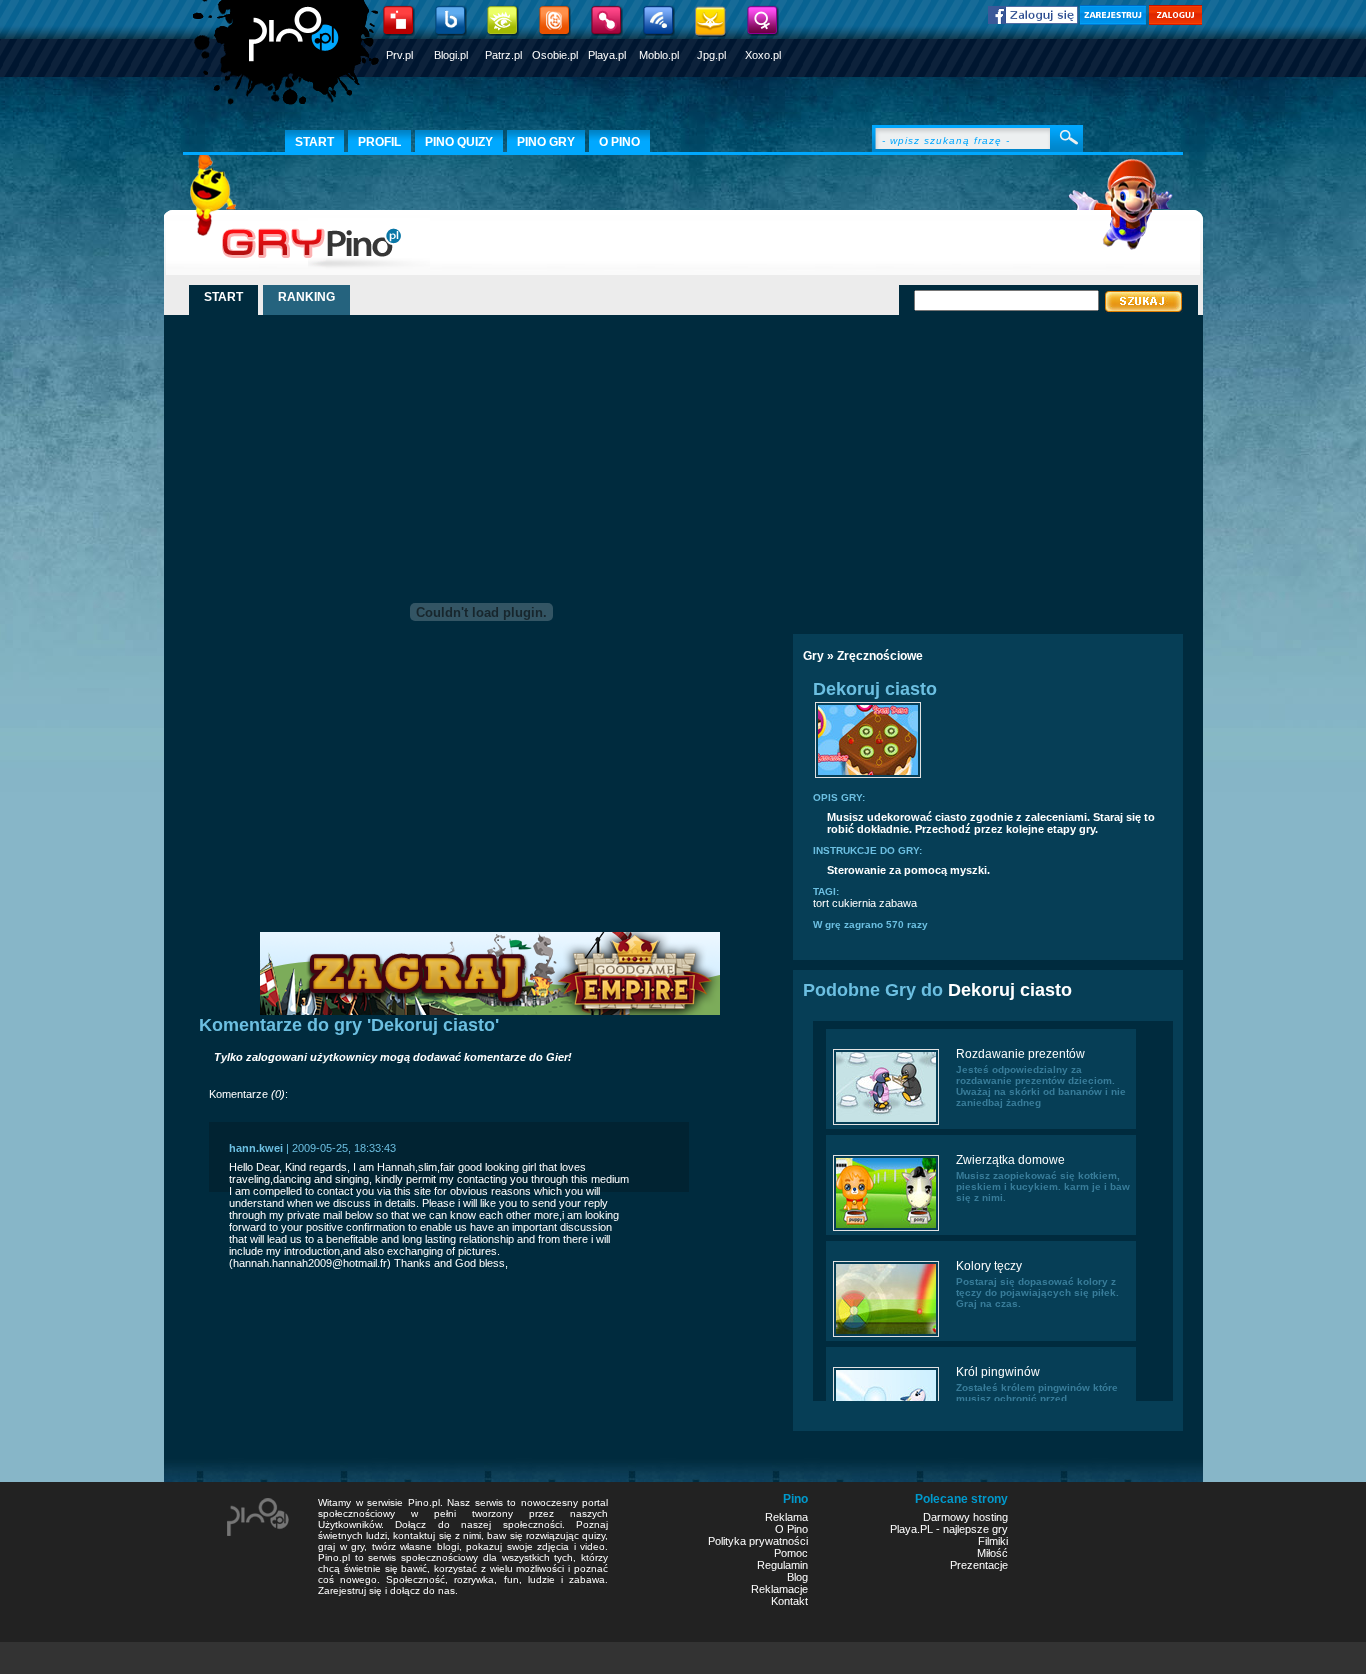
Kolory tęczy (989, 1266)
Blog (797, 1577)
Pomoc (791, 1553)
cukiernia (854, 903)
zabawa (898, 903)
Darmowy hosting (965, 1517)
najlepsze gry (975, 1529)
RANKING (306, 297)
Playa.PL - (916, 1529)
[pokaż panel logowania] (1175, 21)
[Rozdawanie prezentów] (886, 1123)
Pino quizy (459, 142)
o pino (619, 142)
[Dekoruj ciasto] (868, 776)
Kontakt (789, 1601)
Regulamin (782, 1565)
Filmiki (993, 1541)
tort (821, 903)
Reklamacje (779, 1589)
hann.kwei (256, 1148)
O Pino (791, 1529)
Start (314, 142)
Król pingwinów (998, 1372)
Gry (813, 656)
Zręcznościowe (880, 656)
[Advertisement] (966, 467)
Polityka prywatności (758, 1541)
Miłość (992, 1553)
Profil (379, 142)
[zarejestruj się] (1113, 21)
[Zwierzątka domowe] (886, 1229)
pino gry (546, 142)
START (223, 297)
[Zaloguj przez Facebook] (1033, 20)
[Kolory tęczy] (886, 1335)
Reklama (786, 1517)
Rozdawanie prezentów (1020, 1054)
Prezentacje (979, 1565)
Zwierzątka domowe (1010, 1160)
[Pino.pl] (288, 60)
